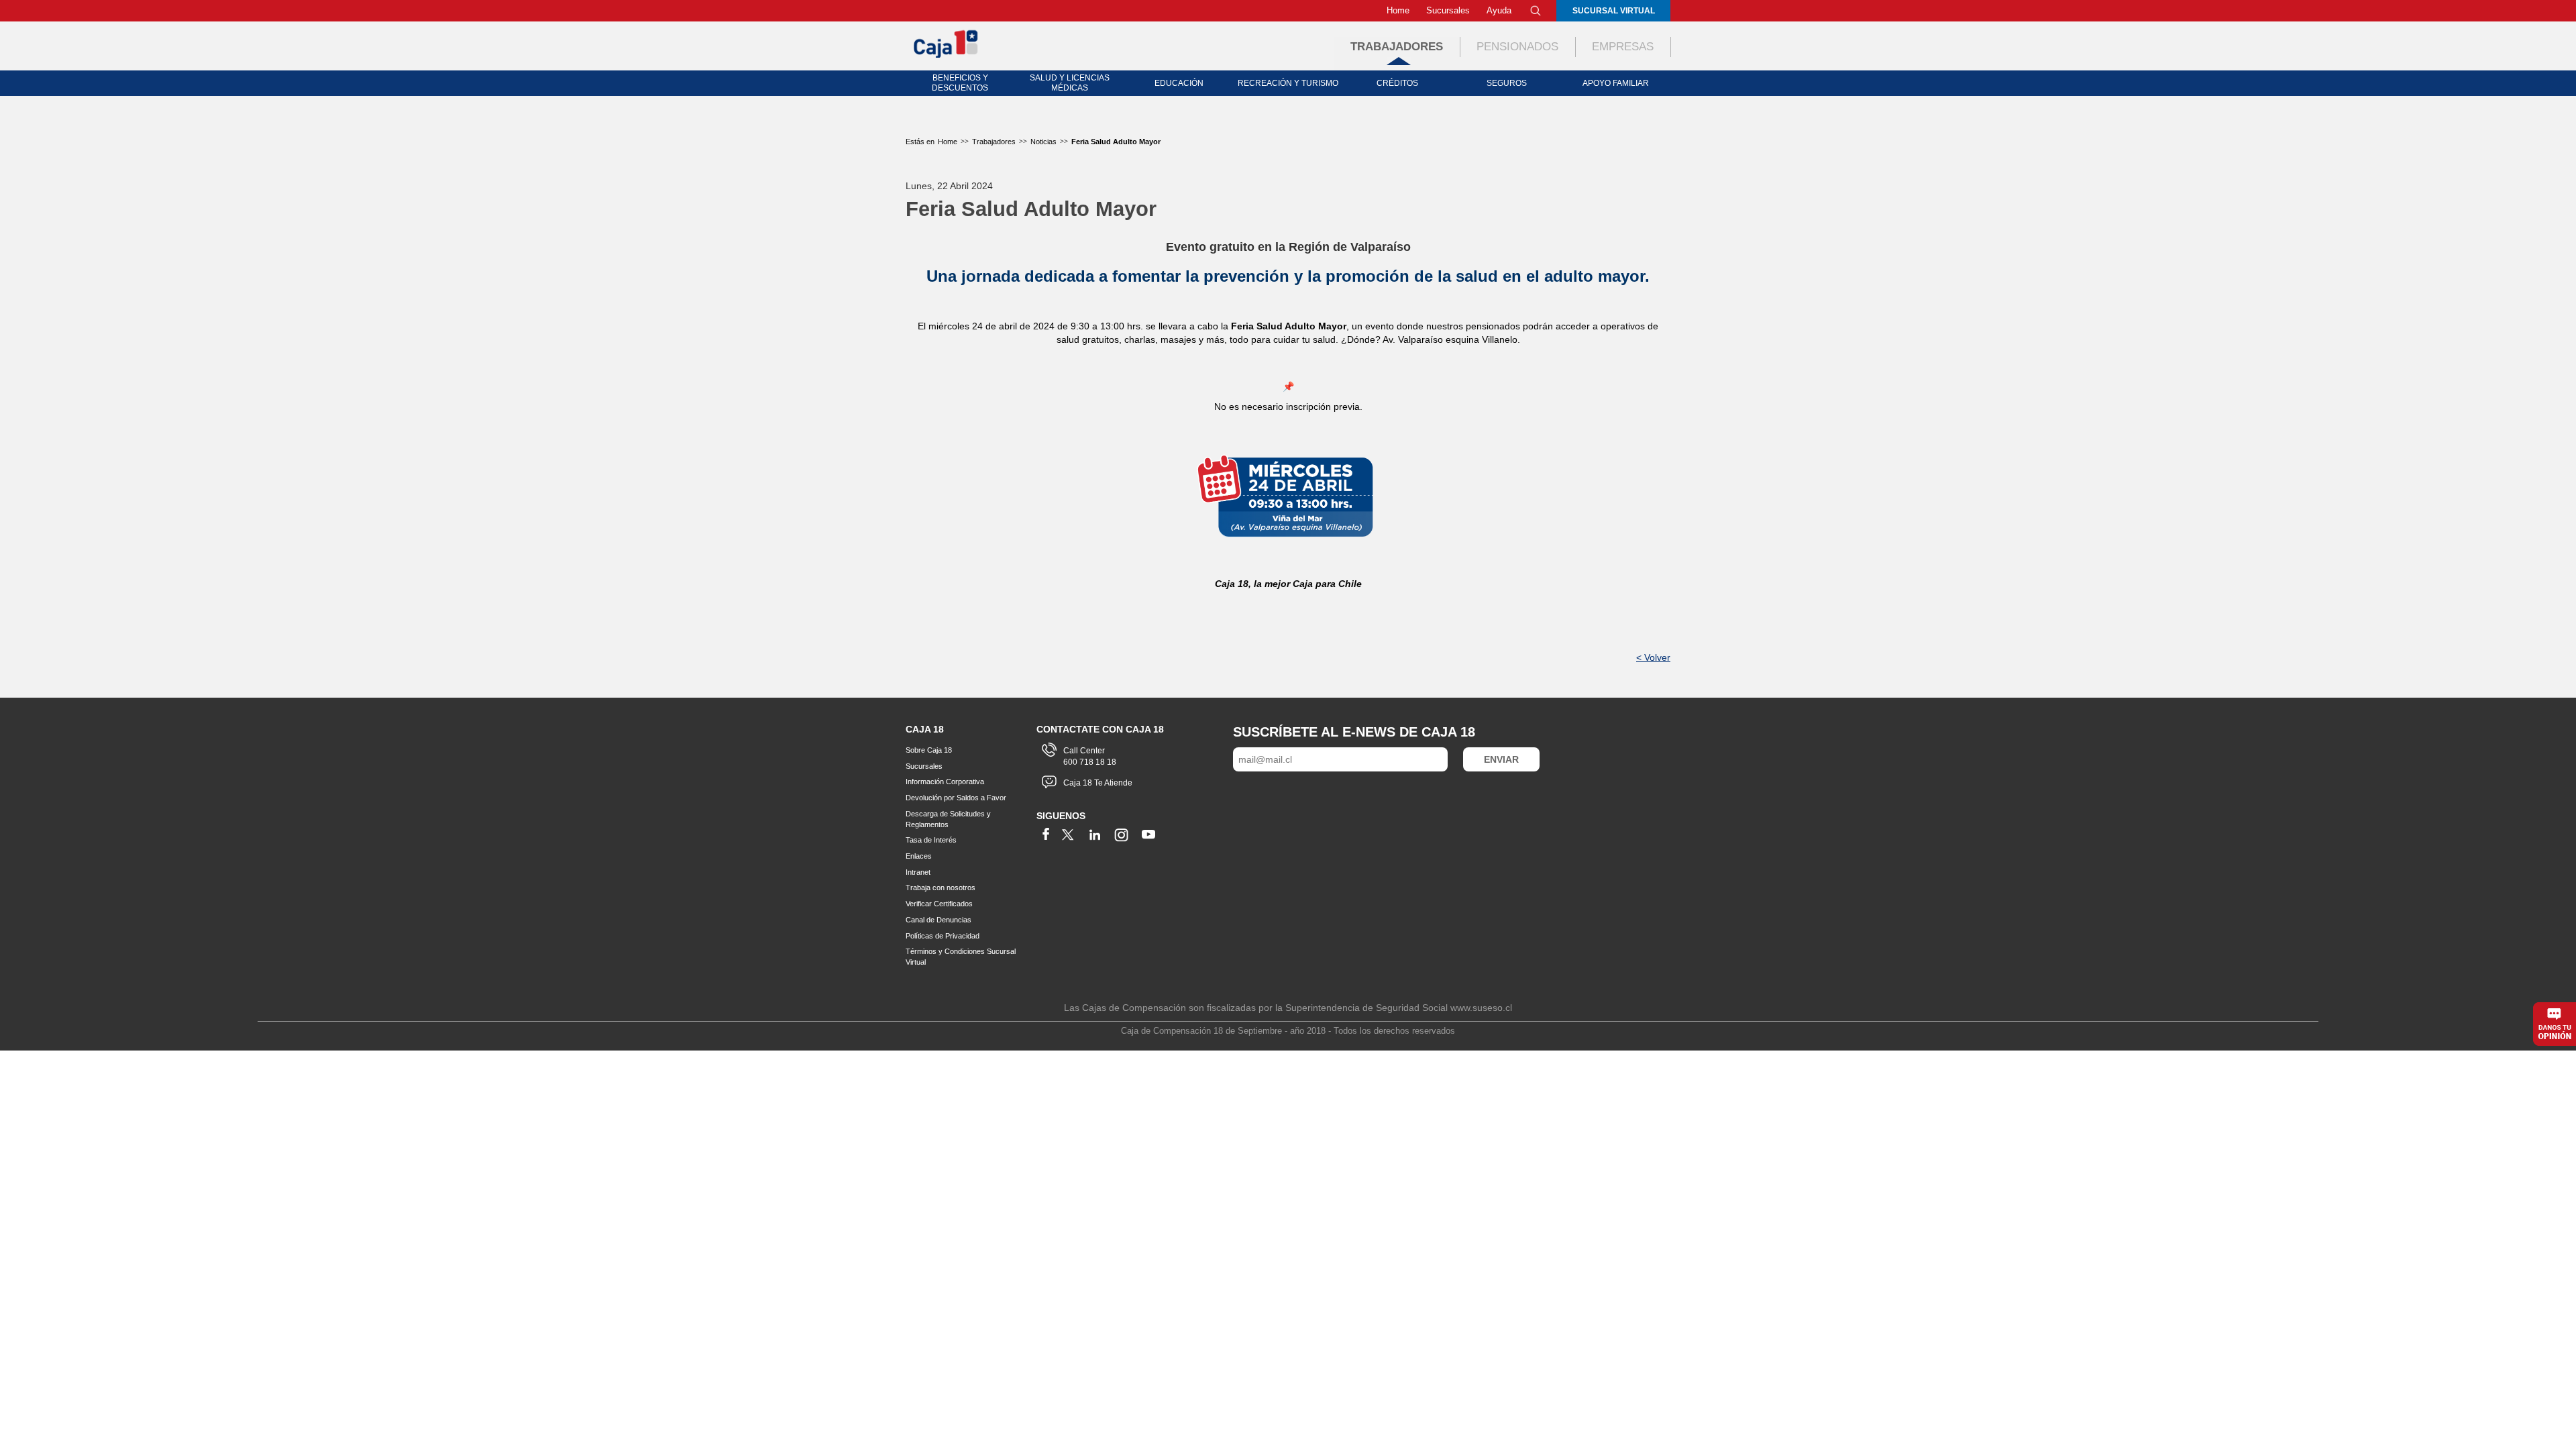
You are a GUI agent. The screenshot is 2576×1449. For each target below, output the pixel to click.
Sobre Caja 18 (929, 750)
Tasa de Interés (931, 840)
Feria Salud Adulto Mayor (1116, 142)
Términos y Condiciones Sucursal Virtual (961, 957)
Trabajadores (1397, 47)
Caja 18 (947, 43)
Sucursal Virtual (1614, 11)
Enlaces (919, 856)
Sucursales (1448, 10)
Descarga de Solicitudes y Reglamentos (948, 819)
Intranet (918, 872)
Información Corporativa (945, 782)
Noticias (1043, 142)
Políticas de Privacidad (943, 936)
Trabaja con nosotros (941, 888)
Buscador (1536, 11)
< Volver (1653, 657)
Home (1398, 10)
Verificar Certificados (939, 904)
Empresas (1623, 47)
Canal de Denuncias (938, 920)
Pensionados (1517, 47)
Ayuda (1499, 10)
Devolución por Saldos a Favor (956, 798)
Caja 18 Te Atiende (1098, 783)
